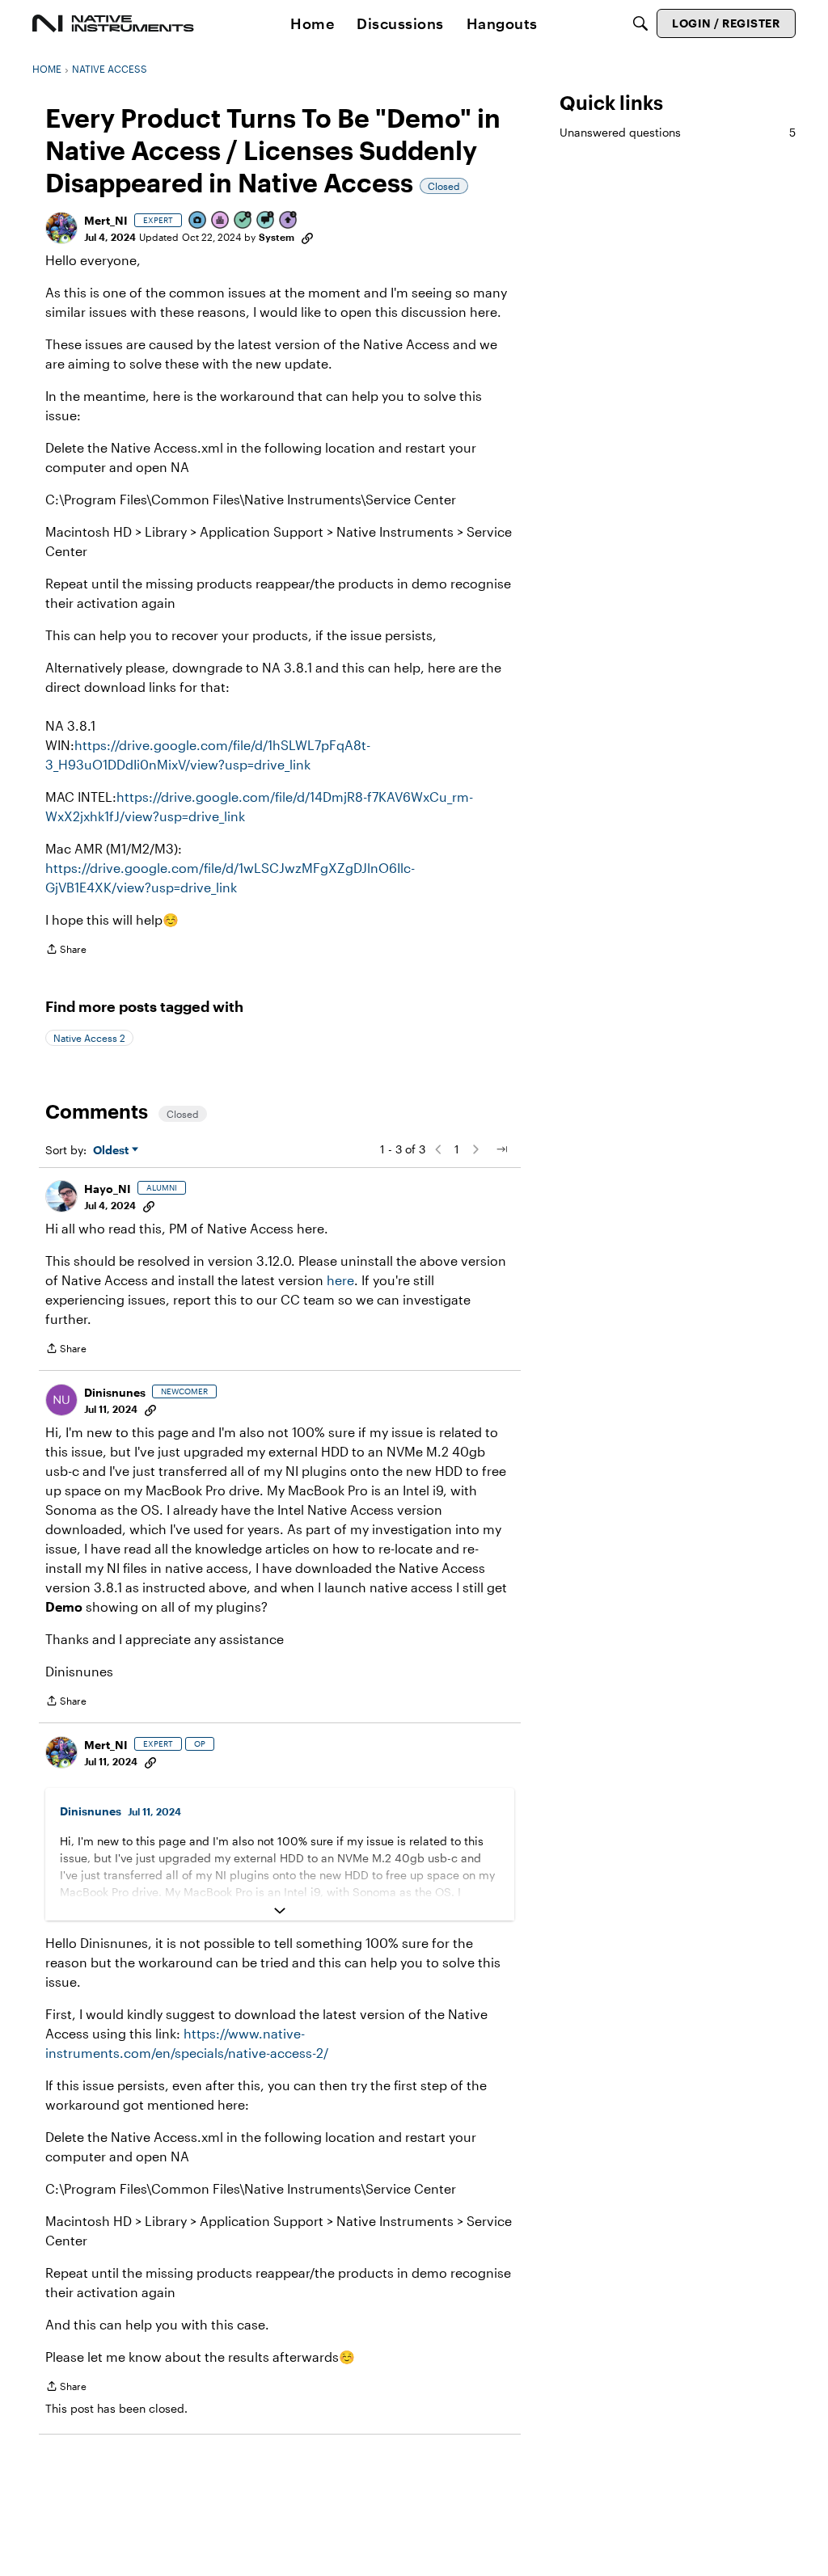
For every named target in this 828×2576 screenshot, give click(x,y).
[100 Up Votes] (289, 221)
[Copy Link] (307, 237)
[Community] (113, 23)
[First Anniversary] (221, 221)
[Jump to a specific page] (501, 1149)
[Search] (640, 23)
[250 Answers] (243, 221)
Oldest (112, 1151)
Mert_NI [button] (106, 220)
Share (66, 951)
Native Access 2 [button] (89, 1038)
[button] (61, 228)
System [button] (277, 237)
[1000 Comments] (266, 221)
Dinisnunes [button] (115, 1392)
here (340, 1280)
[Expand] (280, 1911)
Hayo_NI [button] (108, 1189)
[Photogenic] (198, 221)
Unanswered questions (678, 132)
